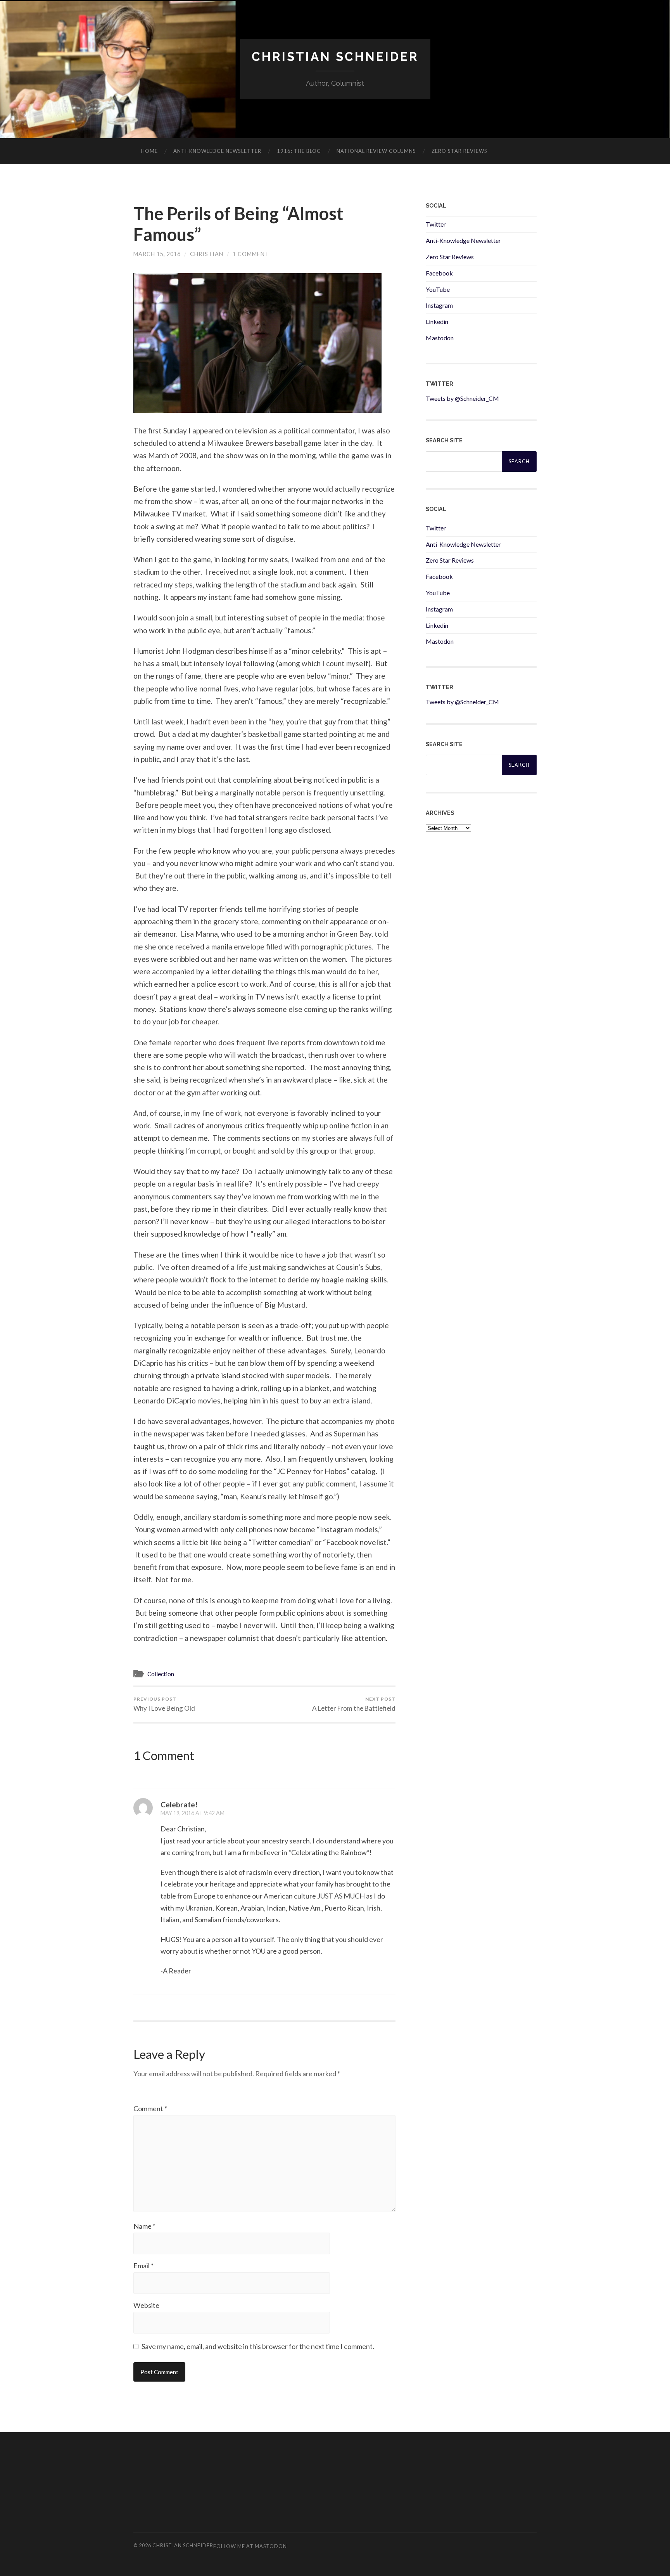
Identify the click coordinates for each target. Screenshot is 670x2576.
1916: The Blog (299, 151)
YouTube (438, 289)
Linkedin (437, 321)
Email (143, 2266)
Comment (150, 2108)
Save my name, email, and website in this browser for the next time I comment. (258, 2346)
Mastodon (440, 338)
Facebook (439, 273)
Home (149, 151)
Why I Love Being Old (164, 1704)
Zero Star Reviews (459, 151)
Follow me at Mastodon (250, 2546)
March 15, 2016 (157, 254)
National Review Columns (376, 151)
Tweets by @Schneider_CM (462, 398)
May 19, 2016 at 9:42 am (193, 1813)
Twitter (436, 224)
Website (146, 2305)
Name (144, 2226)
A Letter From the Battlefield (354, 1704)
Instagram (439, 305)
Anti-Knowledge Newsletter (463, 240)
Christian (207, 254)
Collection (161, 1674)
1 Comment (251, 254)
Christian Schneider (335, 56)
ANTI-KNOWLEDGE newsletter (217, 151)
